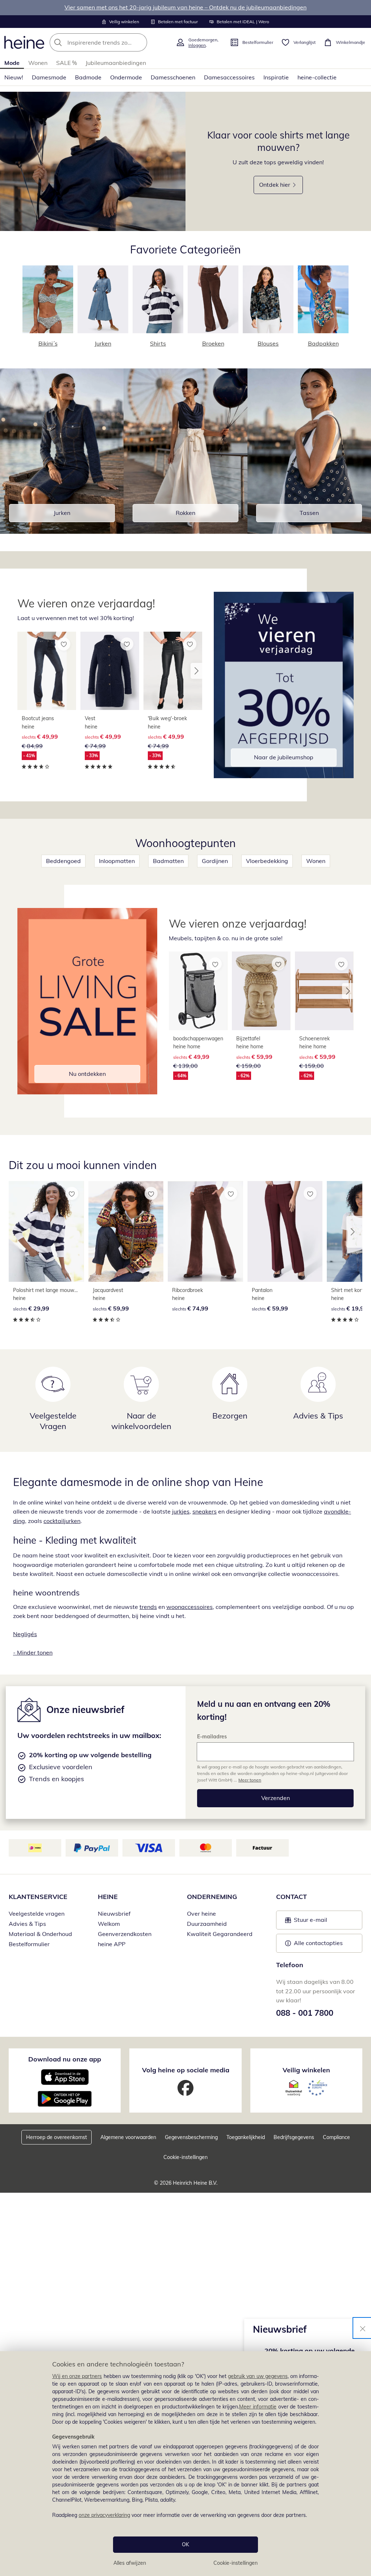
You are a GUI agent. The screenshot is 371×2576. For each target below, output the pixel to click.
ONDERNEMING (212, 1897)
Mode (12, 63)
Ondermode (126, 77)
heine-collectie (317, 77)
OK (185, 2544)
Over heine (201, 1914)
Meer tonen (250, 1780)
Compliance (336, 2137)
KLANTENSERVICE (38, 1897)
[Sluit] (363, 2328)
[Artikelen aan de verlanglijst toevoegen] (64, 644)
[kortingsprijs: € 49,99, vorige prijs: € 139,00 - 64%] (198, 991)
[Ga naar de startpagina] (24, 42)
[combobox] (111, 42)
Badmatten (168, 861)
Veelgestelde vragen (37, 1914)
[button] (196, 671)
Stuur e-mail (310, 1922)
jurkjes (181, 1511)
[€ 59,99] (126, 1231)
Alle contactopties (318, 1943)
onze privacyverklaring (104, 2515)
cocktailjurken (62, 1521)
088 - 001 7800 (305, 2013)
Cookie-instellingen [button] (185, 2157)
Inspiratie (276, 77)
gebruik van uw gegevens (258, 2376)
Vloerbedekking (267, 861)
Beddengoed (63, 861)
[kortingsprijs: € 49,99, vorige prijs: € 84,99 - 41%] (47, 671)
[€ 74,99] (205, 1231)
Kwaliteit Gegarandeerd (220, 1934)
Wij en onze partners (77, 2376)
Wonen (38, 63)
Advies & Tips (27, 1924)
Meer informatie (258, 2407)
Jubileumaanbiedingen (116, 63)
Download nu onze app (65, 2059)
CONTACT (291, 1897)
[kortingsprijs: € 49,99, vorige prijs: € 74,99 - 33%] (110, 671)
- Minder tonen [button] (33, 1652)
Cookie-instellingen (235, 2563)
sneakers (205, 1511)
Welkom (109, 1924)
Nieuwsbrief (114, 1914)
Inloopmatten (117, 861)
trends (148, 1607)
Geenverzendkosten (125, 1934)
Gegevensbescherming (191, 2137)
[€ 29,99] (46, 1231)
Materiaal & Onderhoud (40, 1934)
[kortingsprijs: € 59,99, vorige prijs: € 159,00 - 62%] (261, 991)
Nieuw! (14, 77)
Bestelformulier (29, 1944)
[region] (185, 2464)
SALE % (66, 63)
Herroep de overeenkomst (57, 2137)
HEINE (108, 1897)
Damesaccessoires (229, 77)
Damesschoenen (173, 77)
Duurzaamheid (207, 1924)
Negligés (25, 1634)
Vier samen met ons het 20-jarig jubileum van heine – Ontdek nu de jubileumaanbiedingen (185, 7)
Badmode (88, 77)
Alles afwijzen (130, 2563)
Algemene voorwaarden (128, 2137)
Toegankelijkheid (246, 2137)
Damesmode (49, 77)
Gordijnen (215, 861)
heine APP (112, 1944)
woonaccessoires (189, 1607)
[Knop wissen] (139, 42)
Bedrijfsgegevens (294, 2137)
